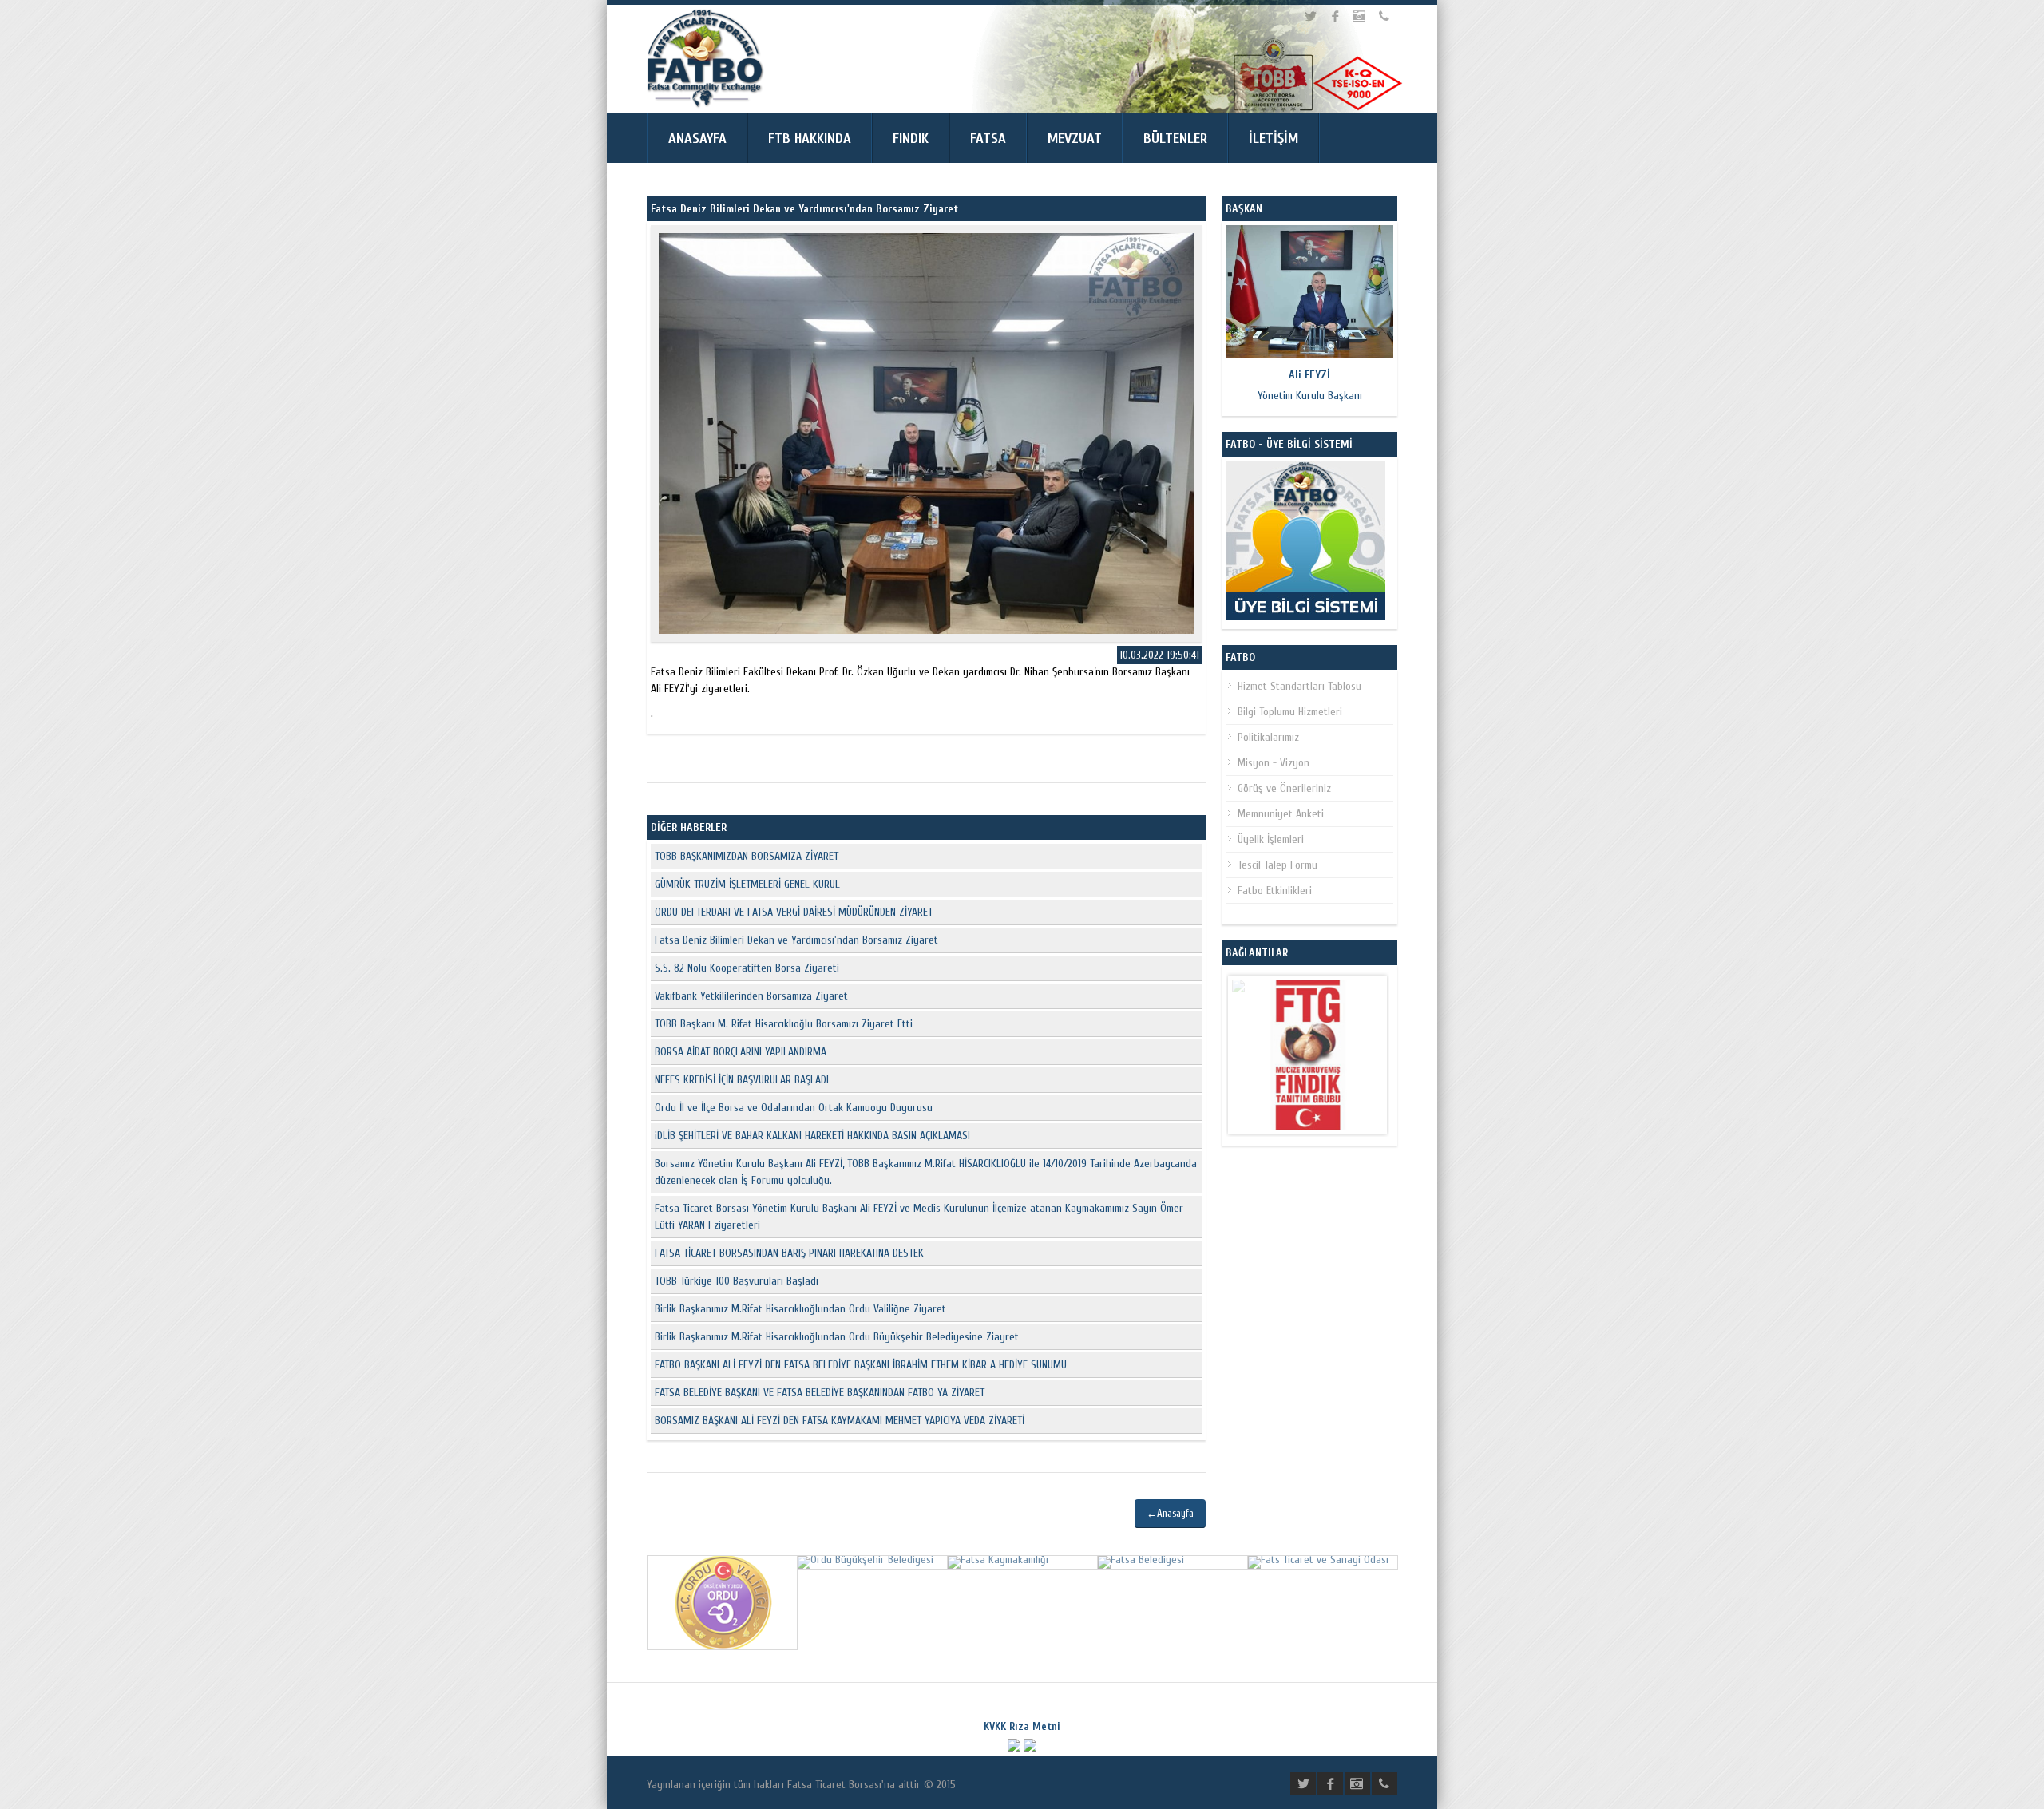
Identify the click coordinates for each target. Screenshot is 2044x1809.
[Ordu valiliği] (722, 1645)
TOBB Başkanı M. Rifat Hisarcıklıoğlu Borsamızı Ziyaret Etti (784, 1024)
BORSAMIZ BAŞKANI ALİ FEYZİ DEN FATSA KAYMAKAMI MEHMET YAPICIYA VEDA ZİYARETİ (840, 1421)
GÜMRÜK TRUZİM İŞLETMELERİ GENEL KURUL (747, 884)
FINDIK (911, 139)
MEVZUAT (1075, 139)
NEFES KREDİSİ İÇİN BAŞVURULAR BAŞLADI (742, 1080)
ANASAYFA (697, 139)
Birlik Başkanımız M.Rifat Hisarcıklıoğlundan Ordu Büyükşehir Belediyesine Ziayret (837, 1337)
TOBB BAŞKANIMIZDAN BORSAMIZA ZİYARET (747, 856)
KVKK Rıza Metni (1022, 1726)
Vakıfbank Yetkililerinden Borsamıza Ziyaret (751, 996)
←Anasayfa (1170, 1513)
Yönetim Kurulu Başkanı (1310, 385)
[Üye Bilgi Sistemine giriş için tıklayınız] (1305, 617)
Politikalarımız (1268, 737)
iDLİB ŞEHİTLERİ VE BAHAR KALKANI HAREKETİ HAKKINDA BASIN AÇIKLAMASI (812, 1136)
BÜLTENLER (1175, 139)
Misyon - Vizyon (1274, 763)
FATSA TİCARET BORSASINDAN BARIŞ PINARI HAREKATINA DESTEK (789, 1253)
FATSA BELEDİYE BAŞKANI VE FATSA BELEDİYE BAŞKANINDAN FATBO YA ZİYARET (820, 1393)
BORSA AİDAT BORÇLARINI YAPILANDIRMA (741, 1052)
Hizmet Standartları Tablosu (1299, 686)
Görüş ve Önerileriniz (1284, 788)
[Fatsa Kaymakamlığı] (998, 1560)
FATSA (988, 139)
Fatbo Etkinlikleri (1275, 891)
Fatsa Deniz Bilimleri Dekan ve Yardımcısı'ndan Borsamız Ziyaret (796, 940)
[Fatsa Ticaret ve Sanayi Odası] (1318, 1560)
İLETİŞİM (1274, 139)
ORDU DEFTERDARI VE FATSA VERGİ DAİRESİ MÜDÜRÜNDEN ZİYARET (794, 912)
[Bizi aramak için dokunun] (1386, 16)
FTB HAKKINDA (810, 139)
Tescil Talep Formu (1277, 865)
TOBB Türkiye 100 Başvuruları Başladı (737, 1281)
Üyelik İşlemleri (1271, 839)
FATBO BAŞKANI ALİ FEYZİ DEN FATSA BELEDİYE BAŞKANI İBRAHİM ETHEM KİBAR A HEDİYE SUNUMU (861, 1365)
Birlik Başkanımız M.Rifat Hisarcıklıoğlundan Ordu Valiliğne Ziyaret (800, 1309)
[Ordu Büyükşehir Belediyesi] (866, 1560)
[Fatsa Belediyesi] (1141, 1560)
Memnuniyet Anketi (1281, 814)
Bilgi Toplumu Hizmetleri (1290, 712)
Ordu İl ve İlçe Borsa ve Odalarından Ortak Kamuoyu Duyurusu (794, 1108)
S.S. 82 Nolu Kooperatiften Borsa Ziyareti (747, 968)
